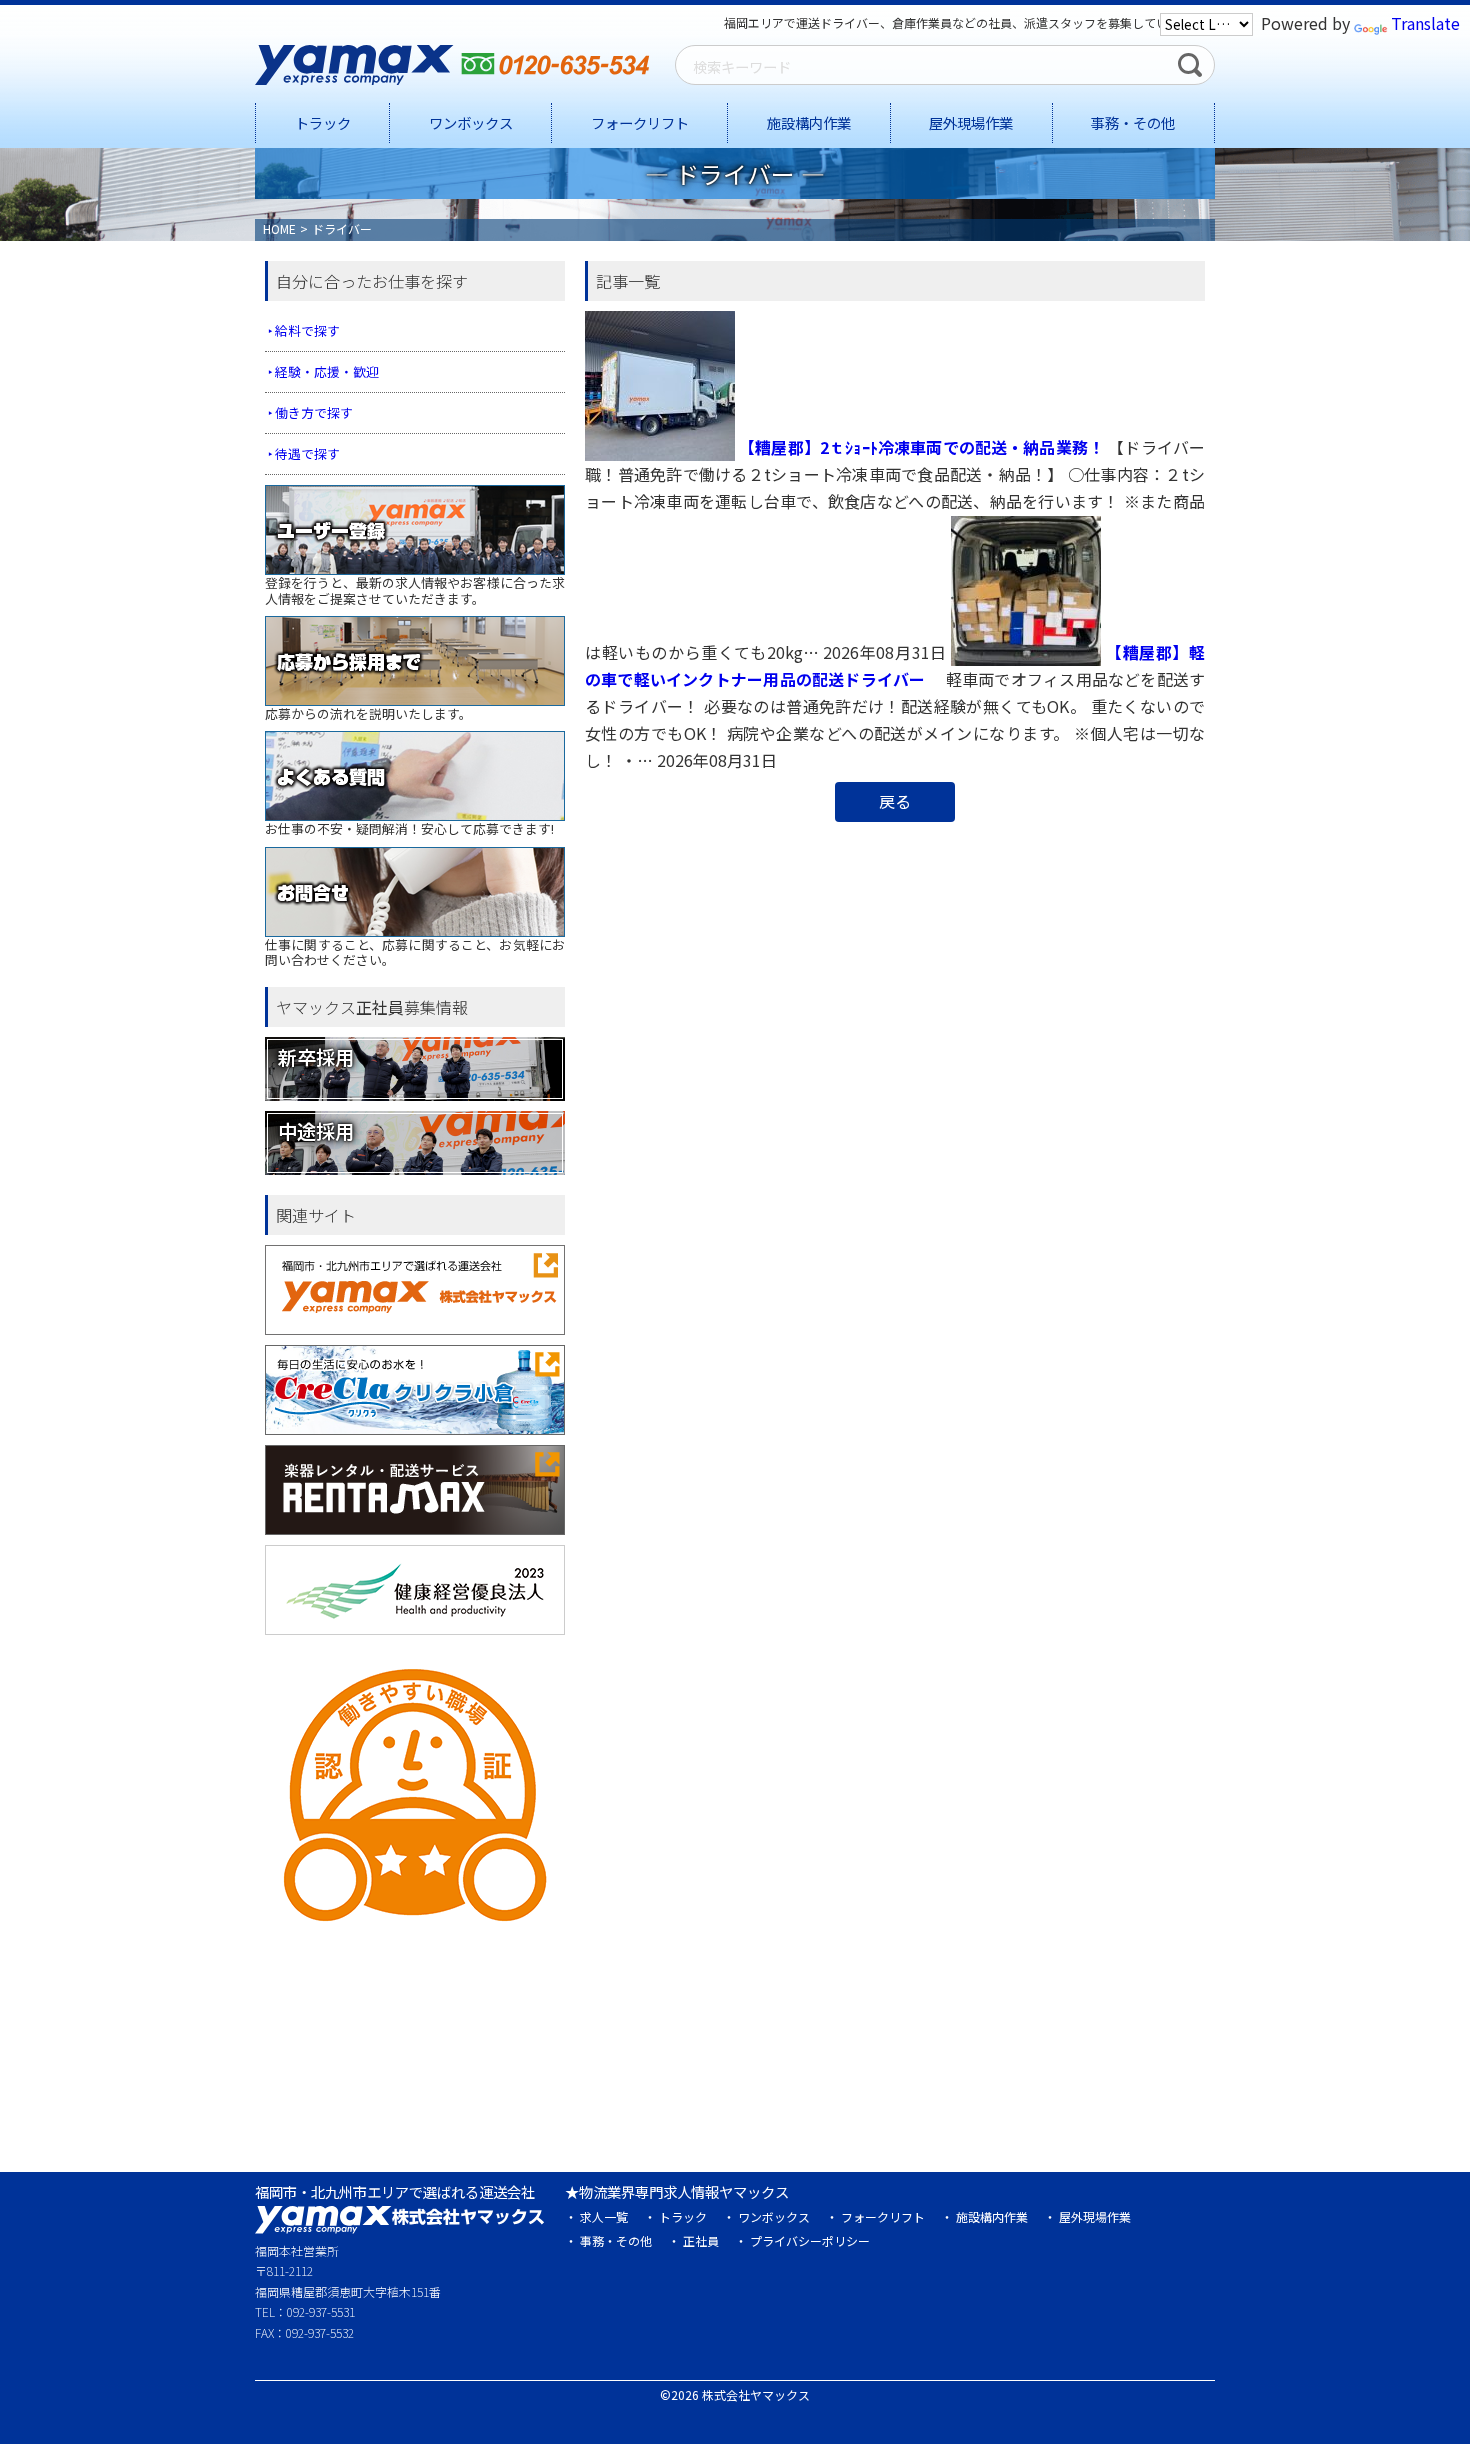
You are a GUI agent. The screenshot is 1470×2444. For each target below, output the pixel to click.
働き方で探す (314, 412)
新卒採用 (316, 1057)
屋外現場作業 (971, 122)
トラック (323, 122)
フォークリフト (640, 122)
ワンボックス (471, 122)
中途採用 (316, 1131)
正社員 (701, 2240)
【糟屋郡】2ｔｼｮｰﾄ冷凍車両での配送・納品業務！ (921, 447)
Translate (1425, 23)
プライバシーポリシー (810, 2240)
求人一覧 (604, 2216)
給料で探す (307, 330)
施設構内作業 (809, 122)
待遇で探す (307, 453)
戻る (895, 801)
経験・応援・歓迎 (327, 371)
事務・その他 (1133, 122)
